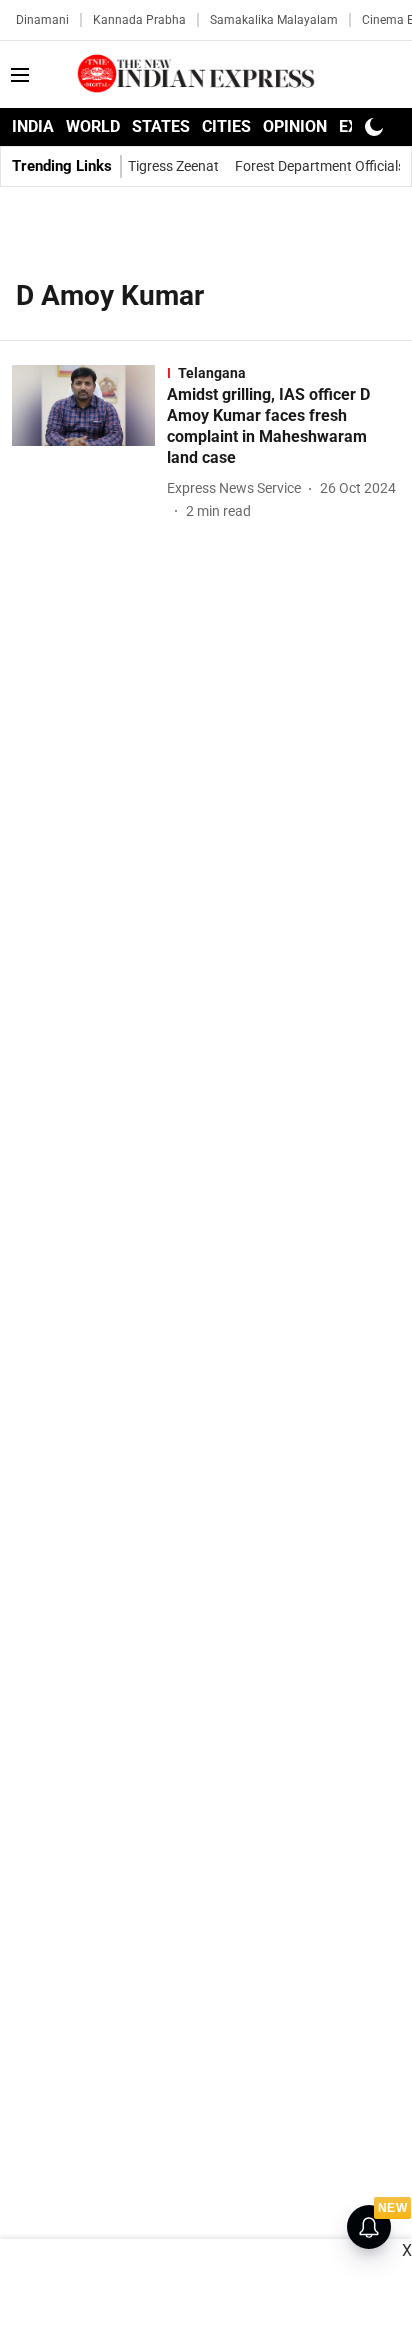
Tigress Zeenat (173, 166)
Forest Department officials (320, 166)
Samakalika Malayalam (274, 20)
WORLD (93, 126)
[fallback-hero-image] (89, 443)
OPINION (295, 126)
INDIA (33, 126)
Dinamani (42, 20)
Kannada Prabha (139, 20)
